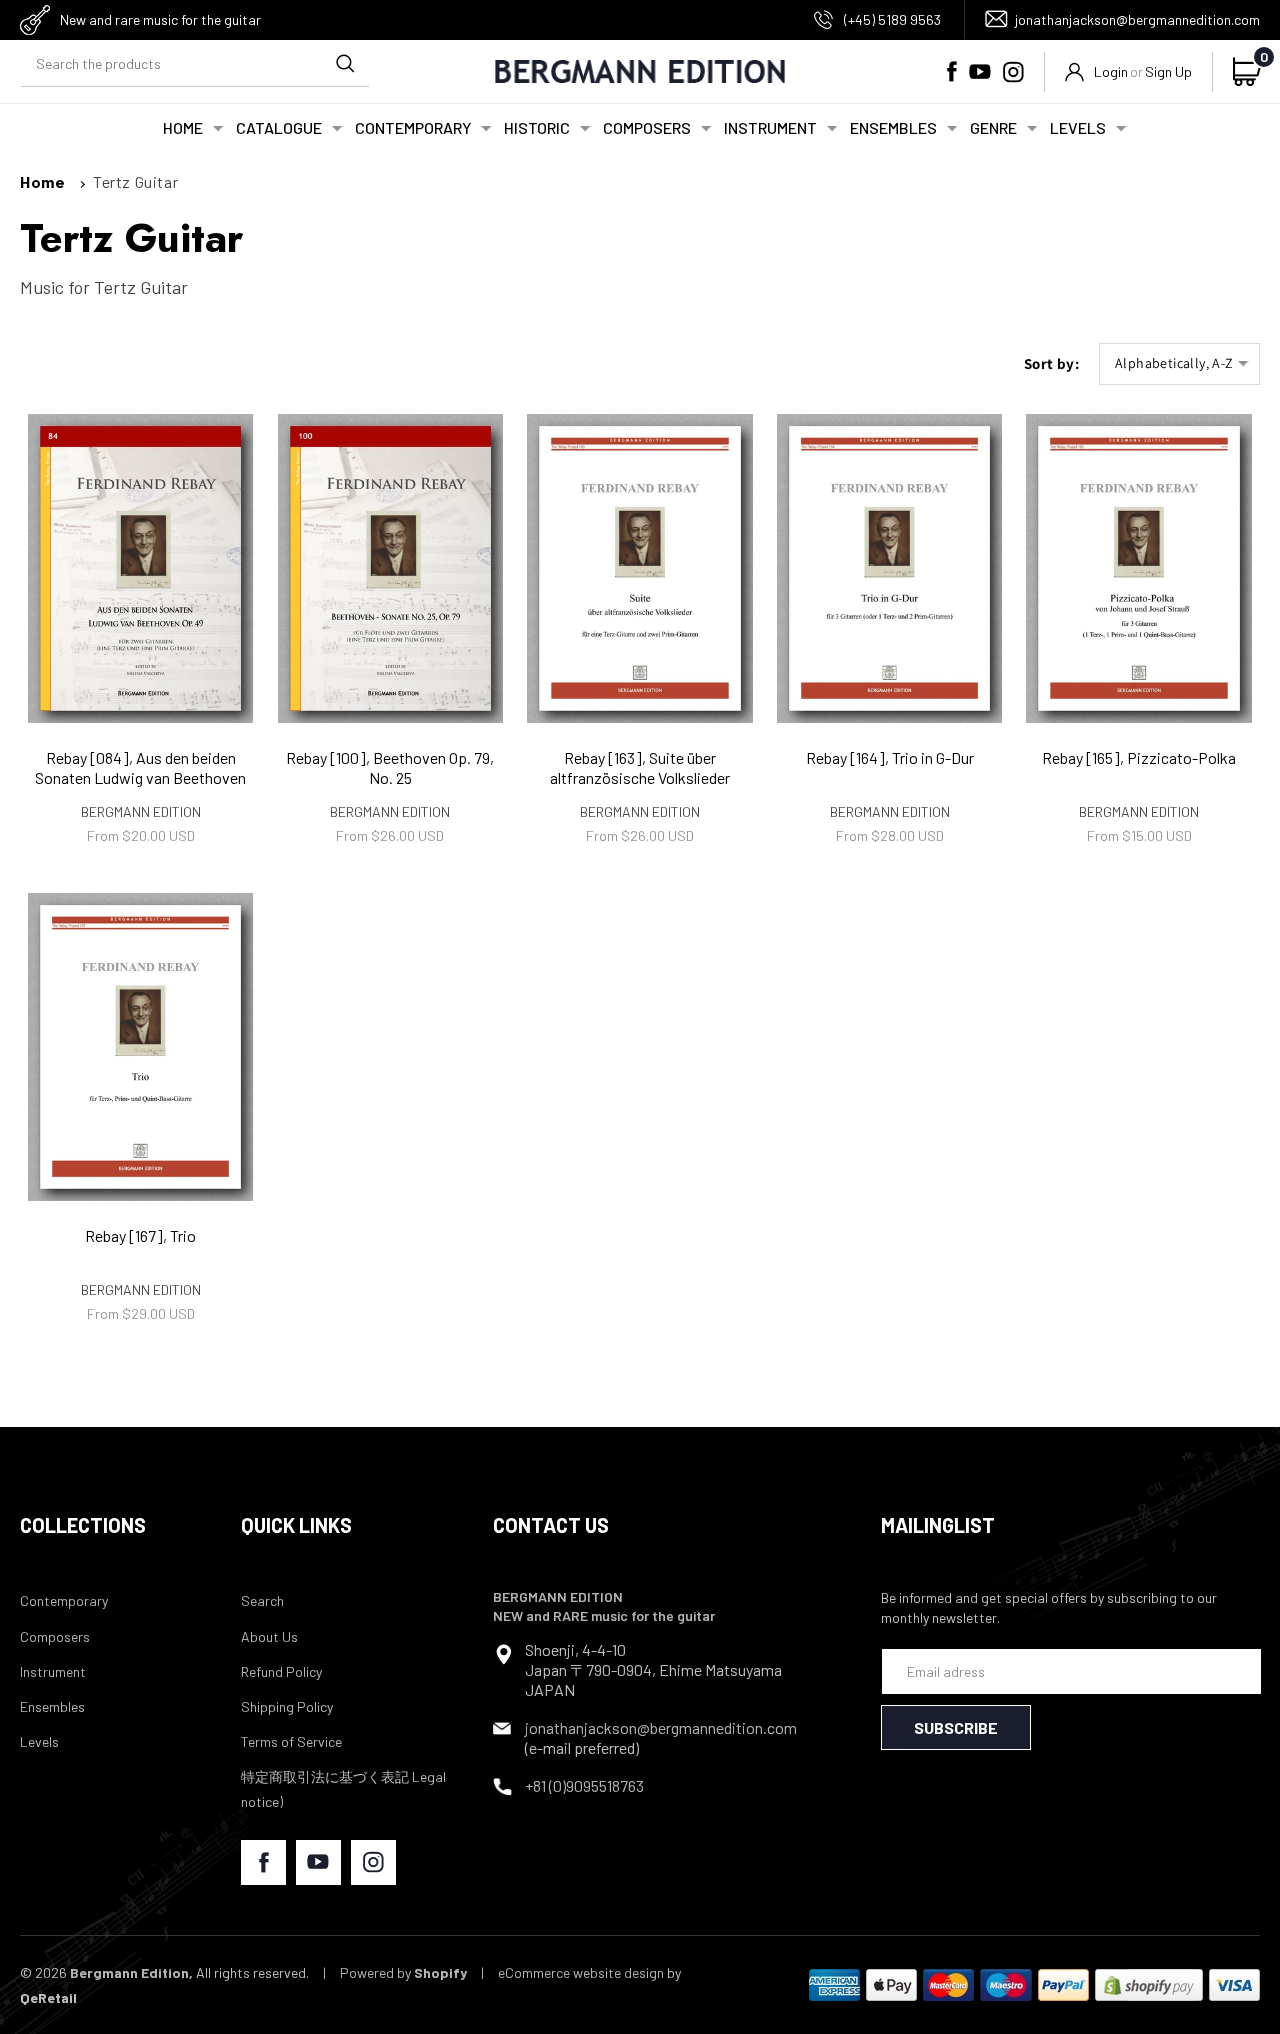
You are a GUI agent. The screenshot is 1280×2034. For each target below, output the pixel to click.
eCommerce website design (581, 1972)
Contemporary (64, 1600)
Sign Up (1168, 71)
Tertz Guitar (135, 181)
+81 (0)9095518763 (584, 1785)
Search (262, 1600)
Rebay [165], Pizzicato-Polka (1139, 757)
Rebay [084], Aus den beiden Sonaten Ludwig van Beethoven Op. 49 (140, 778)
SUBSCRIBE (956, 1727)
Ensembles (52, 1706)
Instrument (53, 1671)
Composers (55, 1636)
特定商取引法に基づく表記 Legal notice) (343, 1789)
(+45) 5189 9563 (892, 19)
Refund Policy (281, 1671)
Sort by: (1051, 363)
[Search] (345, 64)
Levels (39, 1741)
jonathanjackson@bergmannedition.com (1137, 19)
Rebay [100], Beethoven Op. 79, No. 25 (390, 768)
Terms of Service (291, 1741)
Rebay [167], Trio (140, 1235)
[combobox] (195, 64)
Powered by (403, 1972)
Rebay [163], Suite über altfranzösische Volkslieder (640, 768)
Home (42, 181)
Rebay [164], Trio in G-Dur (890, 757)
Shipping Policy (287, 1706)
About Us (269, 1636)
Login (1111, 71)
